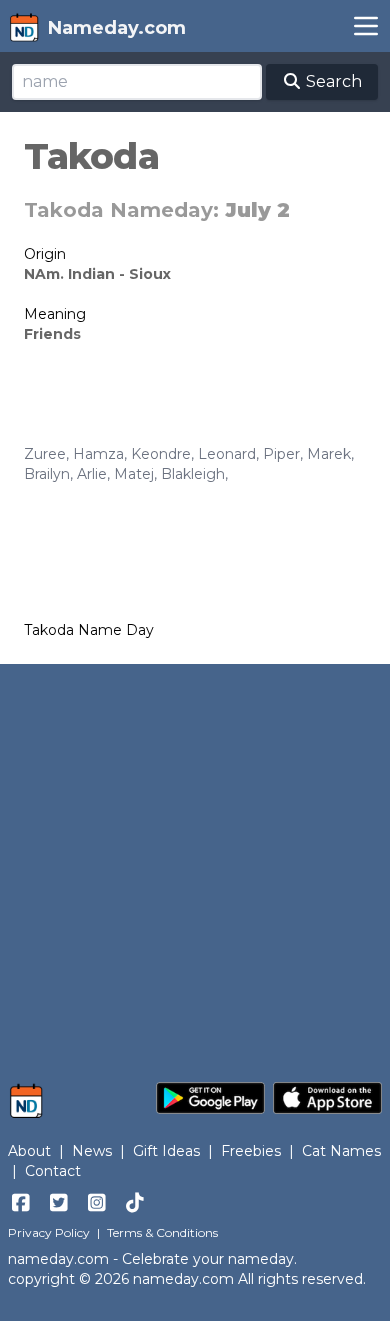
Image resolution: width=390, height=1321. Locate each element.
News (92, 1151)
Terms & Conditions (162, 1232)
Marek (329, 454)
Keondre (161, 454)
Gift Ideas (166, 1151)
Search (332, 81)
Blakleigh (193, 474)
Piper (281, 454)
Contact (53, 1171)
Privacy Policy (49, 1232)
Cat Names (341, 1151)
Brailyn (47, 474)
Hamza (98, 454)
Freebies (251, 1151)
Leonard (227, 454)
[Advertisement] (195, 863)
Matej (134, 474)
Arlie (92, 474)
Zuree (45, 454)
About (29, 1151)
